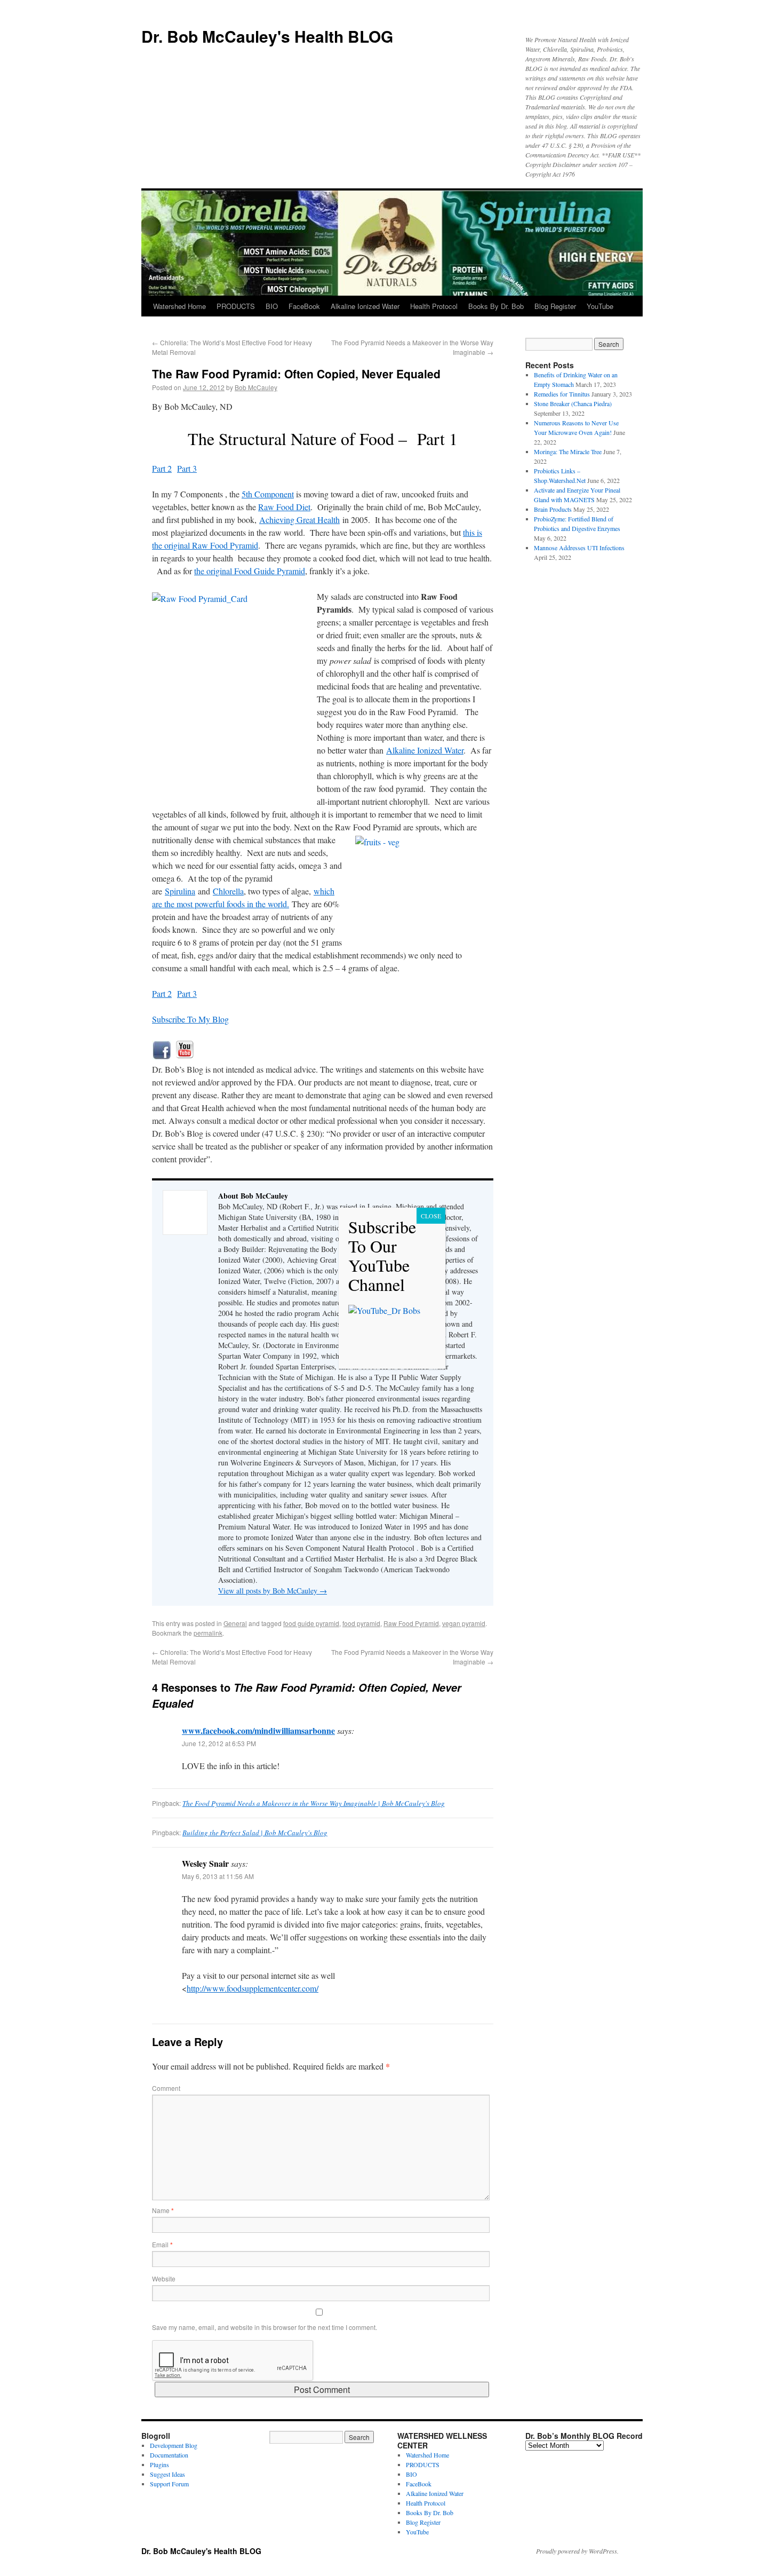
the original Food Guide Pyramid (250, 571)
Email (162, 2244)
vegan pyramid (464, 1623)
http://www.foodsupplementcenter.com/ (253, 1988)
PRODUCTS (236, 306)
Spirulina (180, 891)
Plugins (159, 2464)
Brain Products (553, 509)
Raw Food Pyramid (411, 1623)
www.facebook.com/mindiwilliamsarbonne (258, 1730)
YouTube (600, 306)
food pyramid (361, 1623)
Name (163, 2210)
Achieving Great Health (299, 520)
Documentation (169, 2455)
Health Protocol (434, 306)
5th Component (268, 494)
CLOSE (431, 1216)
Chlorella (228, 891)
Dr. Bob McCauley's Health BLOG (267, 36)
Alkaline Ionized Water (365, 306)
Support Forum (169, 2484)
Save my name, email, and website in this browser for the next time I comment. (265, 2327)
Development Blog (174, 2445)
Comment (166, 2088)
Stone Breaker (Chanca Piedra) (573, 403)
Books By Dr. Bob (496, 306)
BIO (272, 306)
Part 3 (187, 468)
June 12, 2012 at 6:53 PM (219, 1743)
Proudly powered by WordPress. (577, 2551)
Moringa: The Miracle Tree (568, 451)
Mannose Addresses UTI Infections (579, 548)
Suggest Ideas (167, 2474)
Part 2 (162, 468)
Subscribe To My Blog (190, 1019)
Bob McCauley (256, 387)
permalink (208, 1633)
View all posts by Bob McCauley (273, 1591)
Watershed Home (179, 306)
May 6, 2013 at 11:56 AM (218, 1876)
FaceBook (304, 306)
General (235, 1623)
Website (164, 2278)
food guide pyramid (311, 1623)
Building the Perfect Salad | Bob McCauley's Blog (255, 1833)
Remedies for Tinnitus (562, 394)
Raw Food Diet (284, 507)
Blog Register (555, 306)
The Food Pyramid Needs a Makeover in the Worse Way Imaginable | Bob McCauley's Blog (314, 1803)
